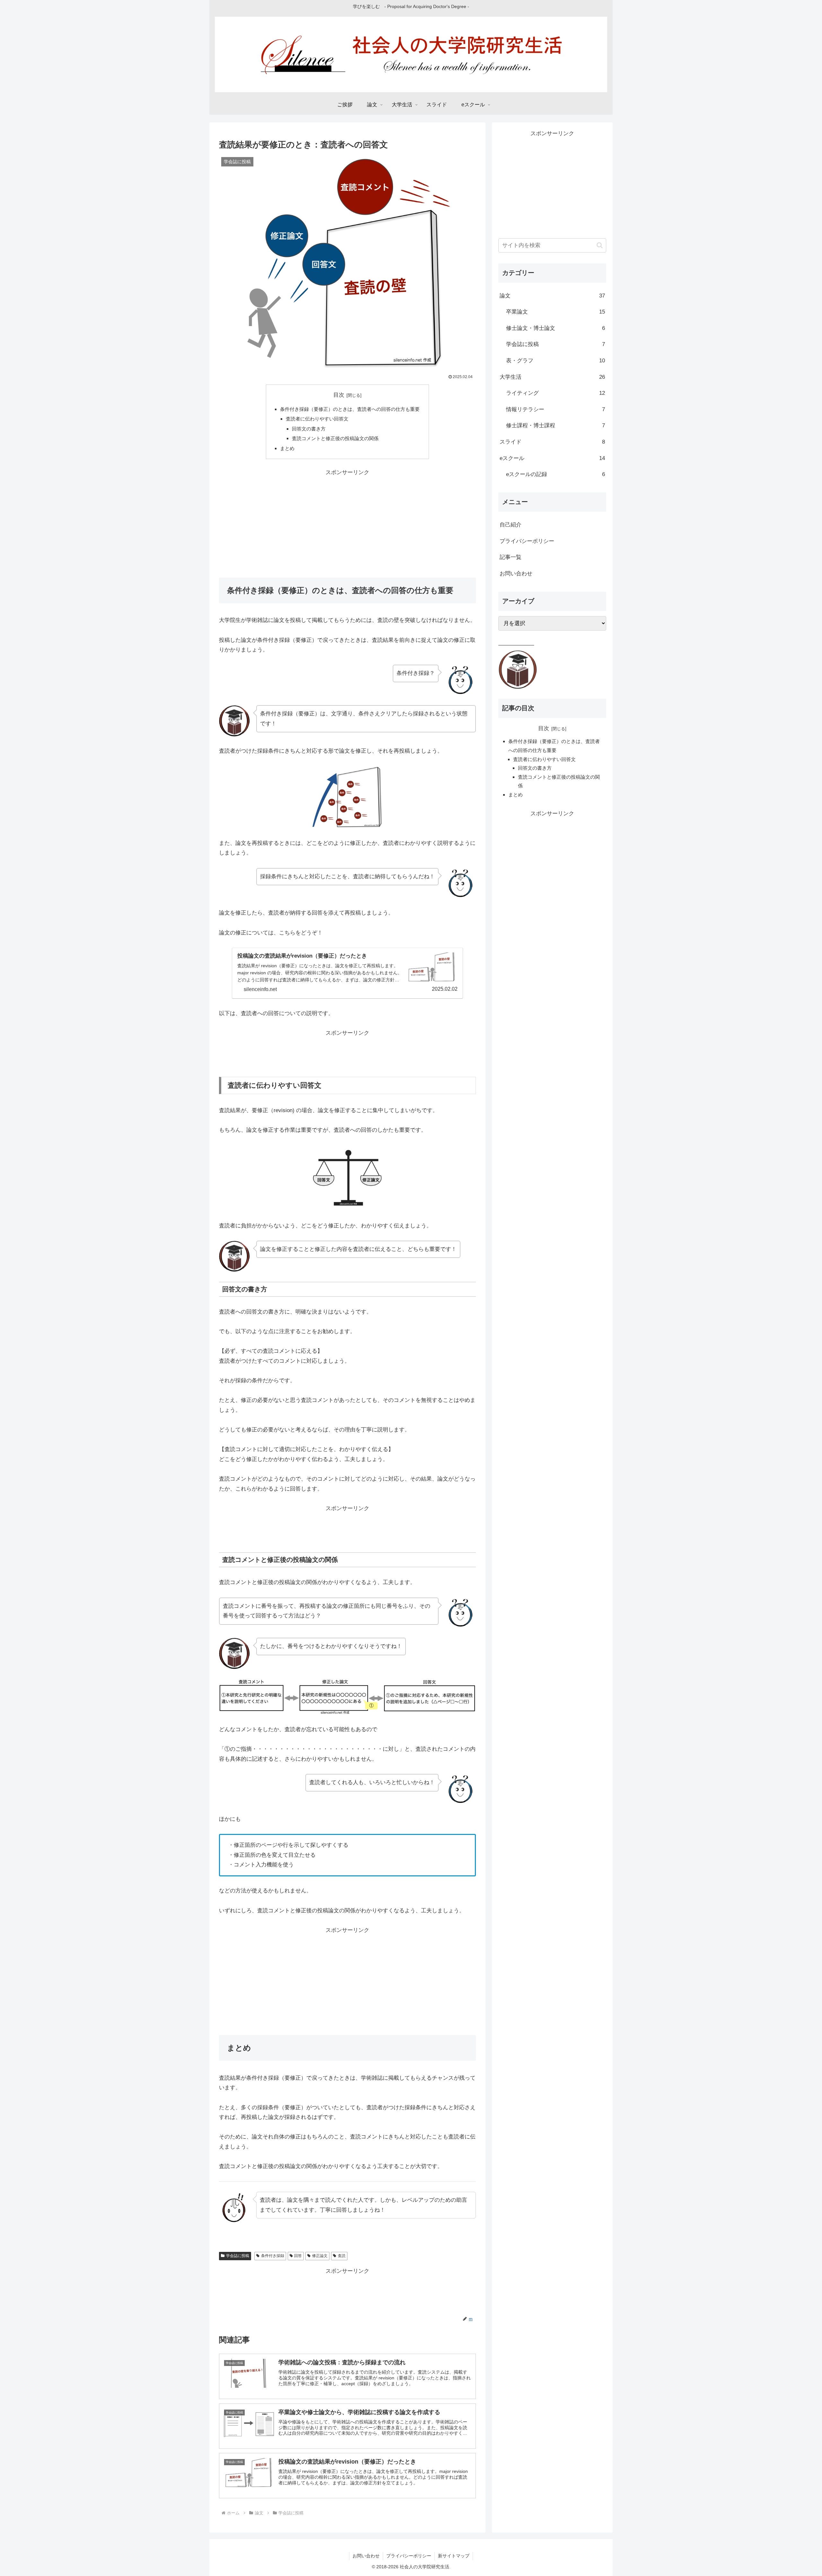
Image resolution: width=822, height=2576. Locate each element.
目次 (339, 395)
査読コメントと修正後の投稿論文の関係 (335, 438)
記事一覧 (511, 557)
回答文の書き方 (309, 429)
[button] (600, 245)
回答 (298, 2256)
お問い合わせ (516, 574)
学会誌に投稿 (238, 2256)
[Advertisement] (347, 523)
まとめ (287, 448)
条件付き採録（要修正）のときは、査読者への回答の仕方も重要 (350, 409)
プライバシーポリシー (527, 541)
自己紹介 (511, 525)
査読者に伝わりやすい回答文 (317, 419)
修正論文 (320, 2256)
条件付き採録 (273, 2256)
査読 (342, 2256)
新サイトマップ (454, 2556)
